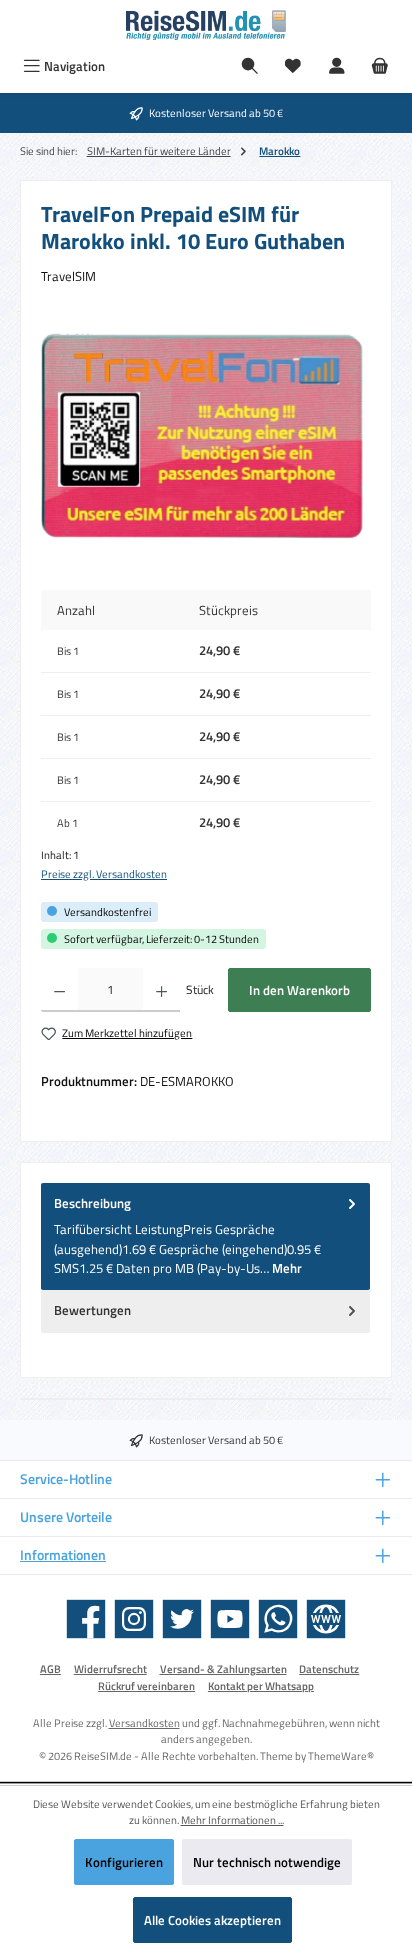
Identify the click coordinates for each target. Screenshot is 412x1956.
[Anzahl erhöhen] (161, 990)
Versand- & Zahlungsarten (223, 1669)
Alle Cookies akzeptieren (212, 1920)
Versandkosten (144, 1722)
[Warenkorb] (380, 66)
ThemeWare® (341, 1755)
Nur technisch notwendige (267, 1862)
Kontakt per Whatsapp (261, 1686)
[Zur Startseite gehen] (206, 25)
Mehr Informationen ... (232, 1820)
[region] (206, 439)
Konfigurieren (124, 1862)
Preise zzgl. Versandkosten (104, 874)
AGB (50, 1669)
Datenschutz (329, 1669)
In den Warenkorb (299, 990)
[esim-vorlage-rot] (206, 439)
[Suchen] (250, 66)
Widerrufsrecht (110, 1669)
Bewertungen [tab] (92, 1310)
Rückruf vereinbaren (146, 1686)
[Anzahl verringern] (59, 990)
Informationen (63, 1555)
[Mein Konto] (337, 66)
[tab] (205, 1236)
